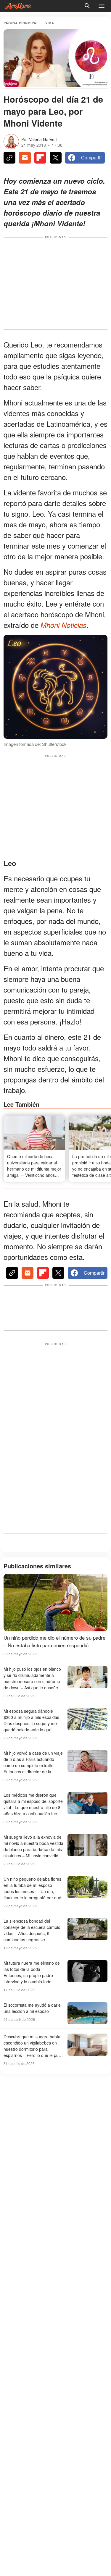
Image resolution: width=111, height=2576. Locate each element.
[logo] (18, 6)
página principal (21, 23)
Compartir (91, 157)
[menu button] (102, 6)
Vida (50, 23)
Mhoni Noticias (63, 625)
